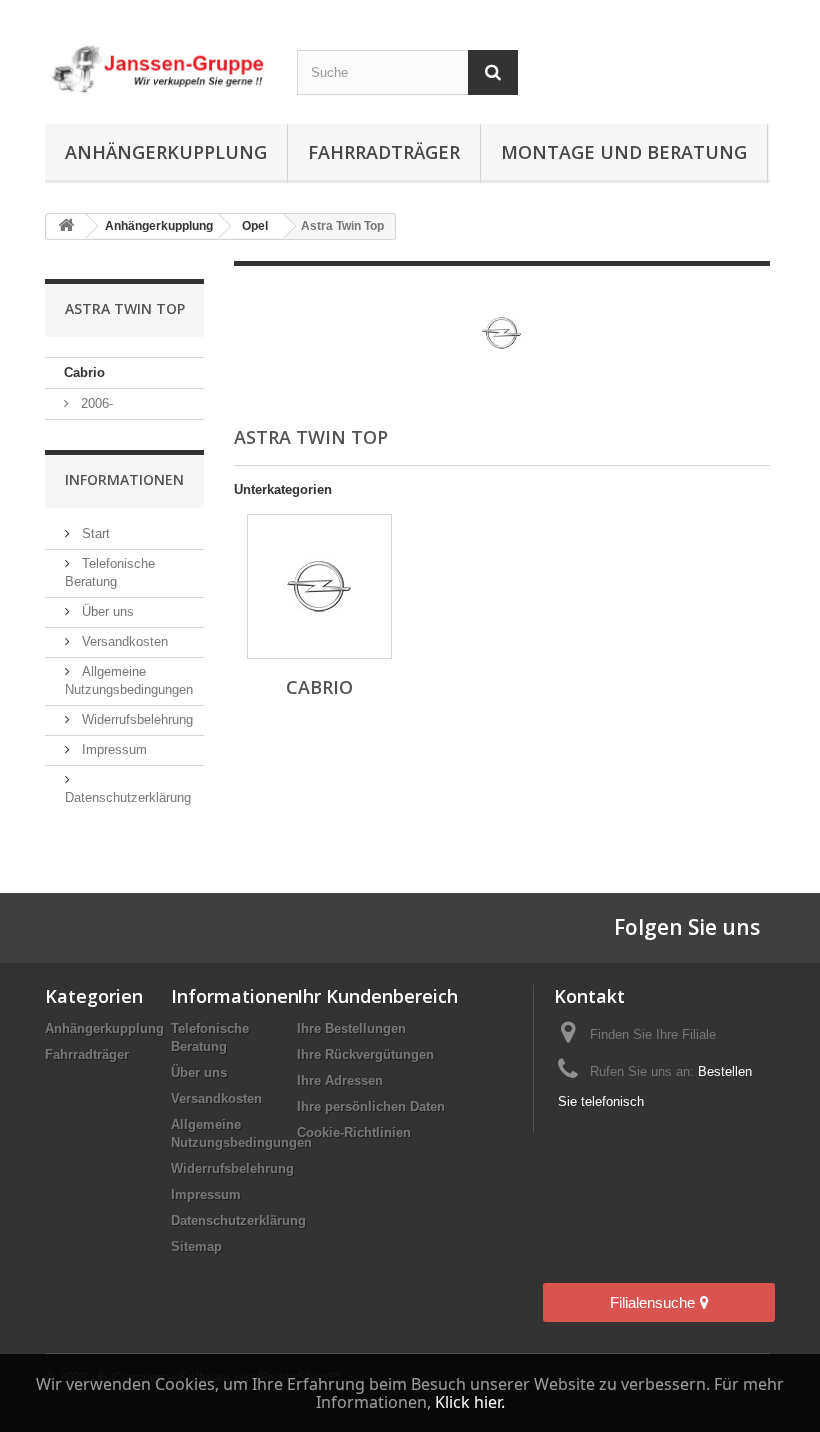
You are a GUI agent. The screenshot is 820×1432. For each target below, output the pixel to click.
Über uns (106, 611)
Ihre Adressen (340, 1080)
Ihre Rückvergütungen (365, 1054)
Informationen (124, 479)
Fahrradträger (384, 152)
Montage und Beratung (624, 152)
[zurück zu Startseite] (66, 226)
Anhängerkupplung (166, 152)
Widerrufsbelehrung (135, 719)
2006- (95, 403)
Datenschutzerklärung (238, 1220)
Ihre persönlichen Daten (371, 1106)
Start (94, 533)
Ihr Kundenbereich (377, 996)
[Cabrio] (319, 586)
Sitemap (196, 1246)
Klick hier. (470, 1402)
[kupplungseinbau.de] (156, 69)
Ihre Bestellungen (351, 1028)
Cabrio (84, 372)
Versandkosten (123, 641)
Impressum (112, 749)
